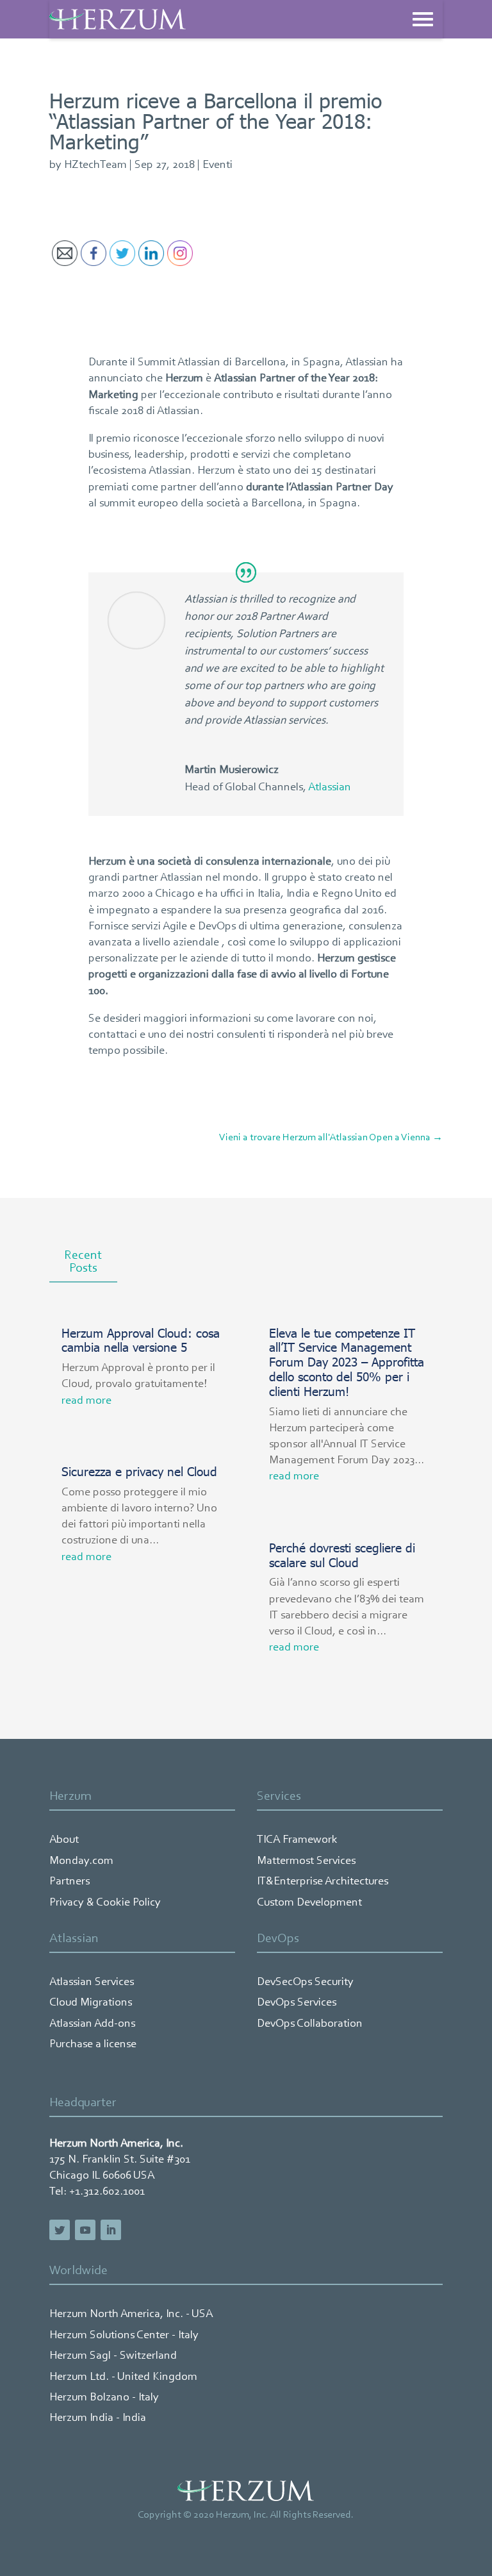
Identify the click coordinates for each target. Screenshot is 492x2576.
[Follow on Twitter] (60, 2230)
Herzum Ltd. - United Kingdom (123, 2377)
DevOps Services (297, 2003)
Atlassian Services (92, 1982)
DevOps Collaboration (310, 2024)
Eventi (217, 165)
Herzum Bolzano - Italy (104, 2398)
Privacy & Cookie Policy (105, 1903)
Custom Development (309, 1903)
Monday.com (81, 1861)
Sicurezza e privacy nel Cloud (139, 1471)
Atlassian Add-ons (92, 2024)
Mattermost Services (306, 1861)
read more (86, 1401)
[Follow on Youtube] (85, 2230)
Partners (70, 1882)
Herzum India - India (98, 2418)
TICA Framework (297, 1840)
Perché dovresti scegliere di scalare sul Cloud (342, 1554)
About (64, 1840)
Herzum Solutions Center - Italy (124, 2336)
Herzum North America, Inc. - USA (131, 2314)
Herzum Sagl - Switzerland (113, 2356)
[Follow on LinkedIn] (111, 2230)
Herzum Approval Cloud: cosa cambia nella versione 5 (141, 1340)
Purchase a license (93, 2045)
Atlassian (330, 788)
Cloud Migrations (91, 2003)
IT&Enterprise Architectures (323, 1882)
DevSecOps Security (305, 1982)
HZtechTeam (95, 165)
